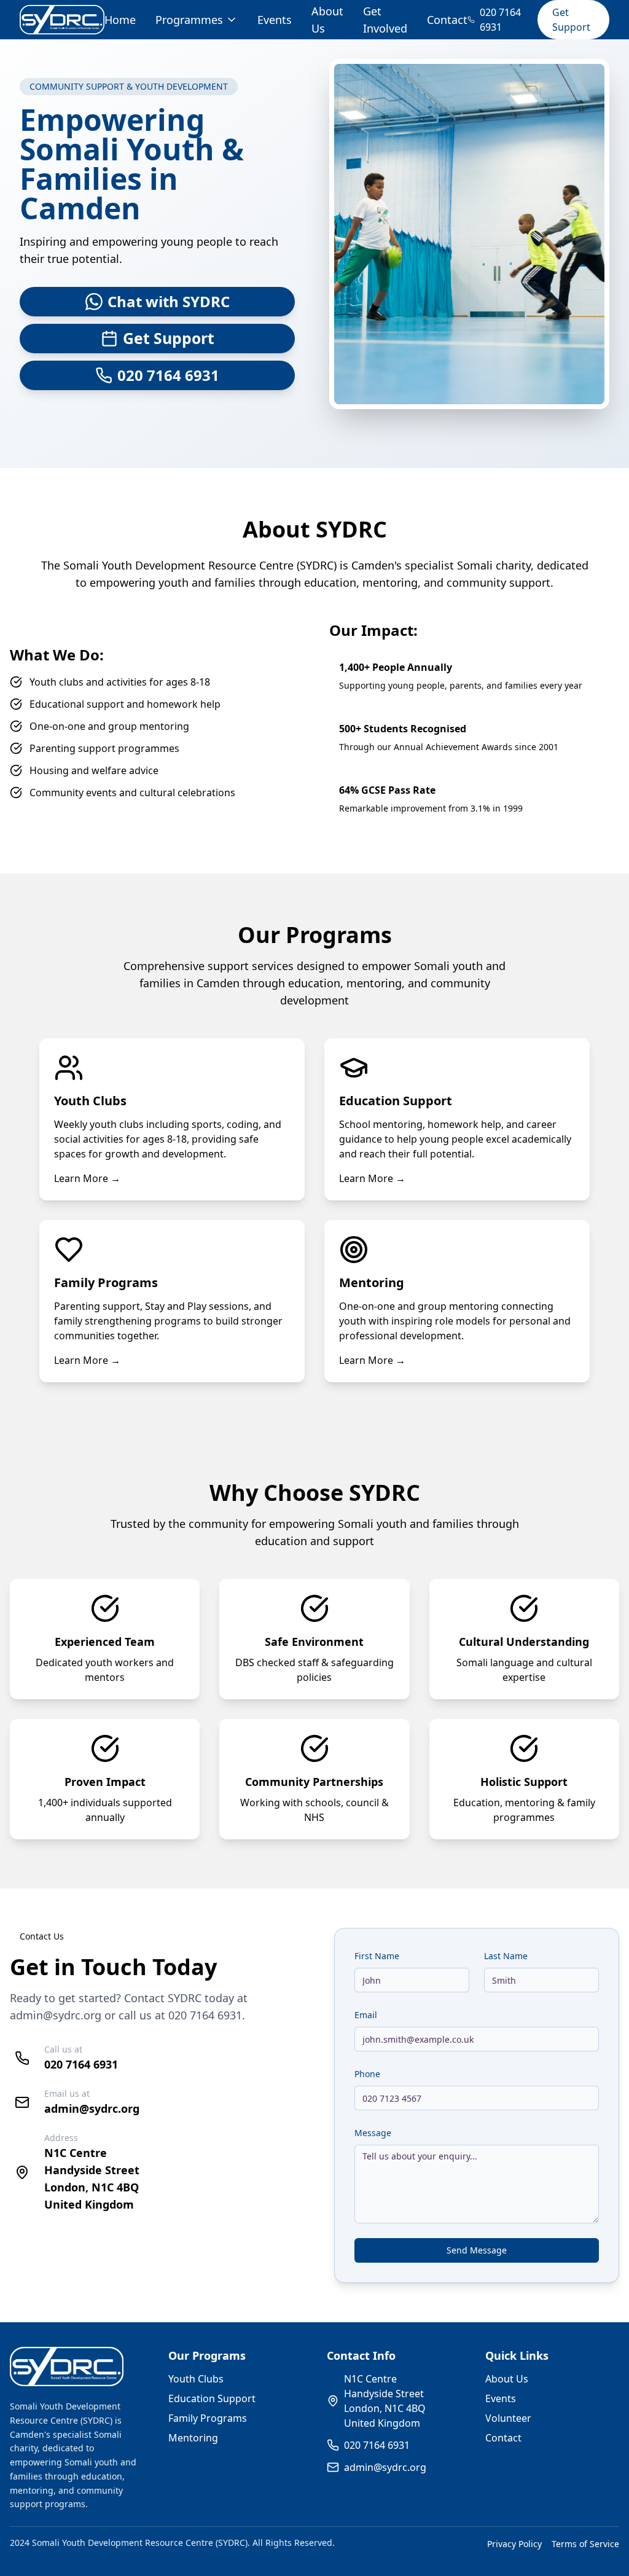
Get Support (571, 20)
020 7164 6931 (205, 2015)
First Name (377, 1956)
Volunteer (508, 2418)
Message (373, 2133)
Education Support (212, 2398)
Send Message (477, 2250)
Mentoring (193, 2438)
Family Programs (208, 2418)
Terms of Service (585, 2544)
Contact (447, 20)
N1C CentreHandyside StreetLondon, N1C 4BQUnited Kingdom (385, 2401)
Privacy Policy (514, 2544)
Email (366, 2015)
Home (120, 20)
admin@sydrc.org (56, 2015)
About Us (507, 2379)
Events (275, 20)
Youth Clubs (196, 2379)
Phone (367, 2074)
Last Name (506, 1956)
